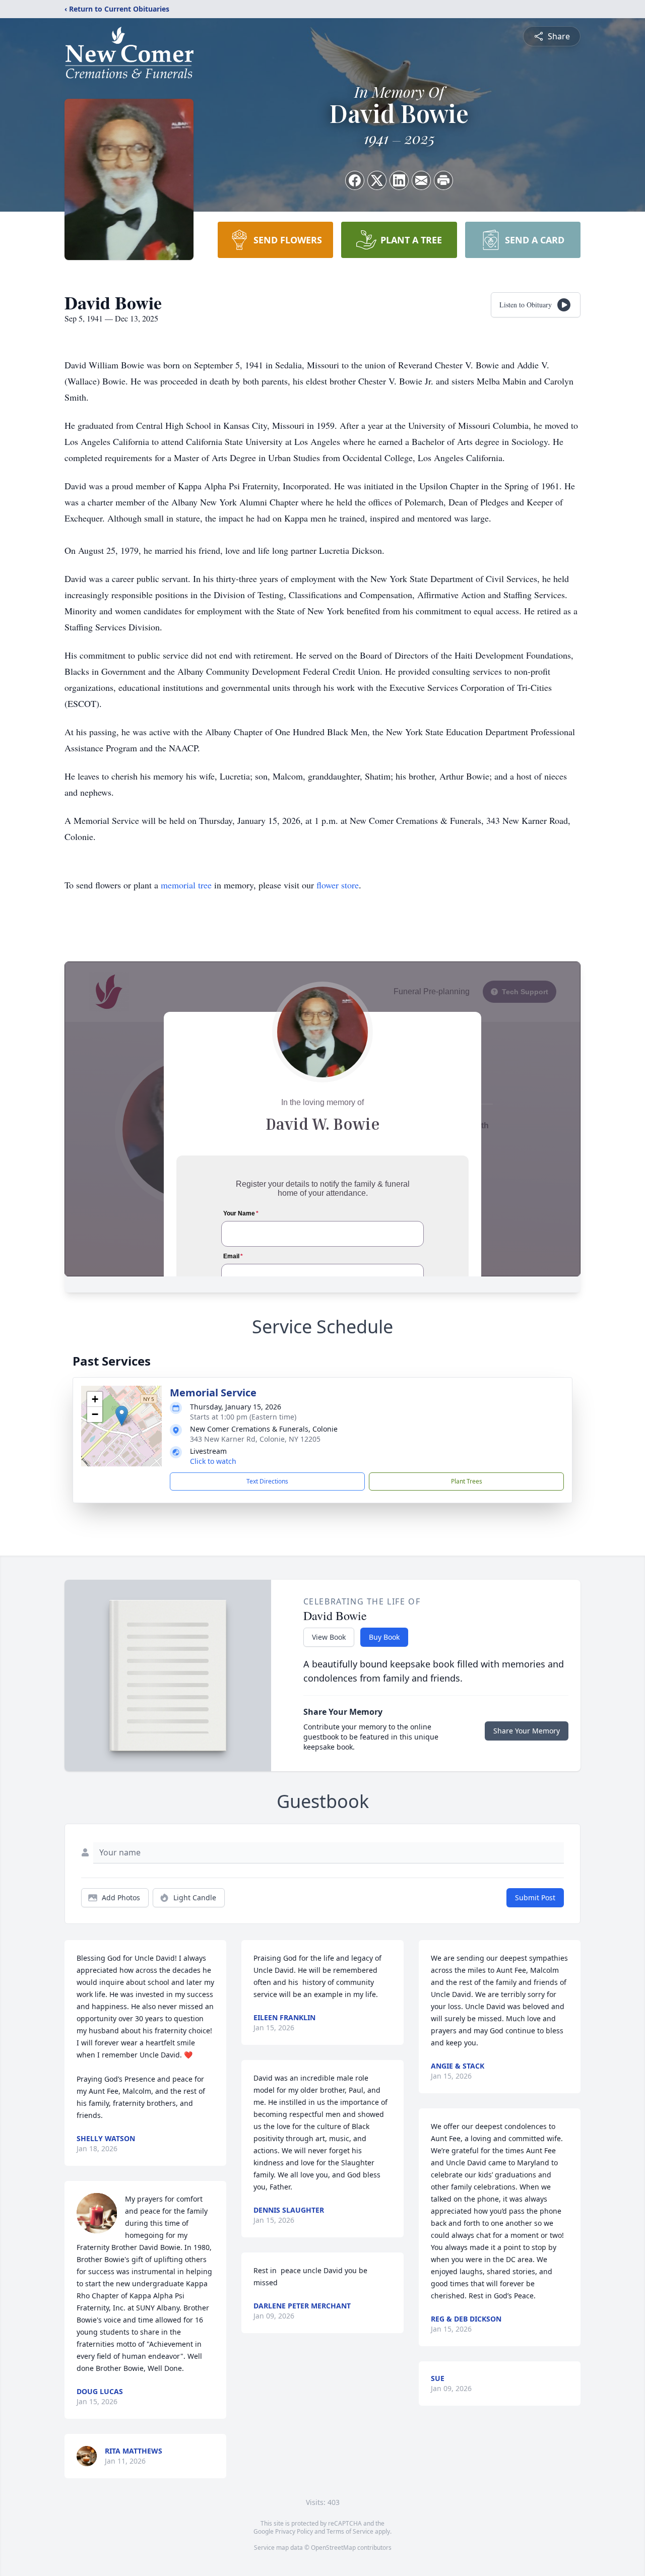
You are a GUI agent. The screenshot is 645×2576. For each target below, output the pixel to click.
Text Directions (267, 1481)
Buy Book (384, 1637)
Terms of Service (350, 2531)
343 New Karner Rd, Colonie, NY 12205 (255, 1439)
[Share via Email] (421, 180)
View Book (329, 1637)
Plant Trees (467, 1481)
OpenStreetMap (333, 2548)
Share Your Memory (527, 1731)
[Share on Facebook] (355, 180)
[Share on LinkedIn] (399, 180)
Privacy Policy (294, 2531)
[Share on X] (377, 180)
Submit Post (535, 1897)
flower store (338, 885)
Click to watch (213, 1461)
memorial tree (186, 885)
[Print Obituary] (443, 180)
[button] (122, 1416)
